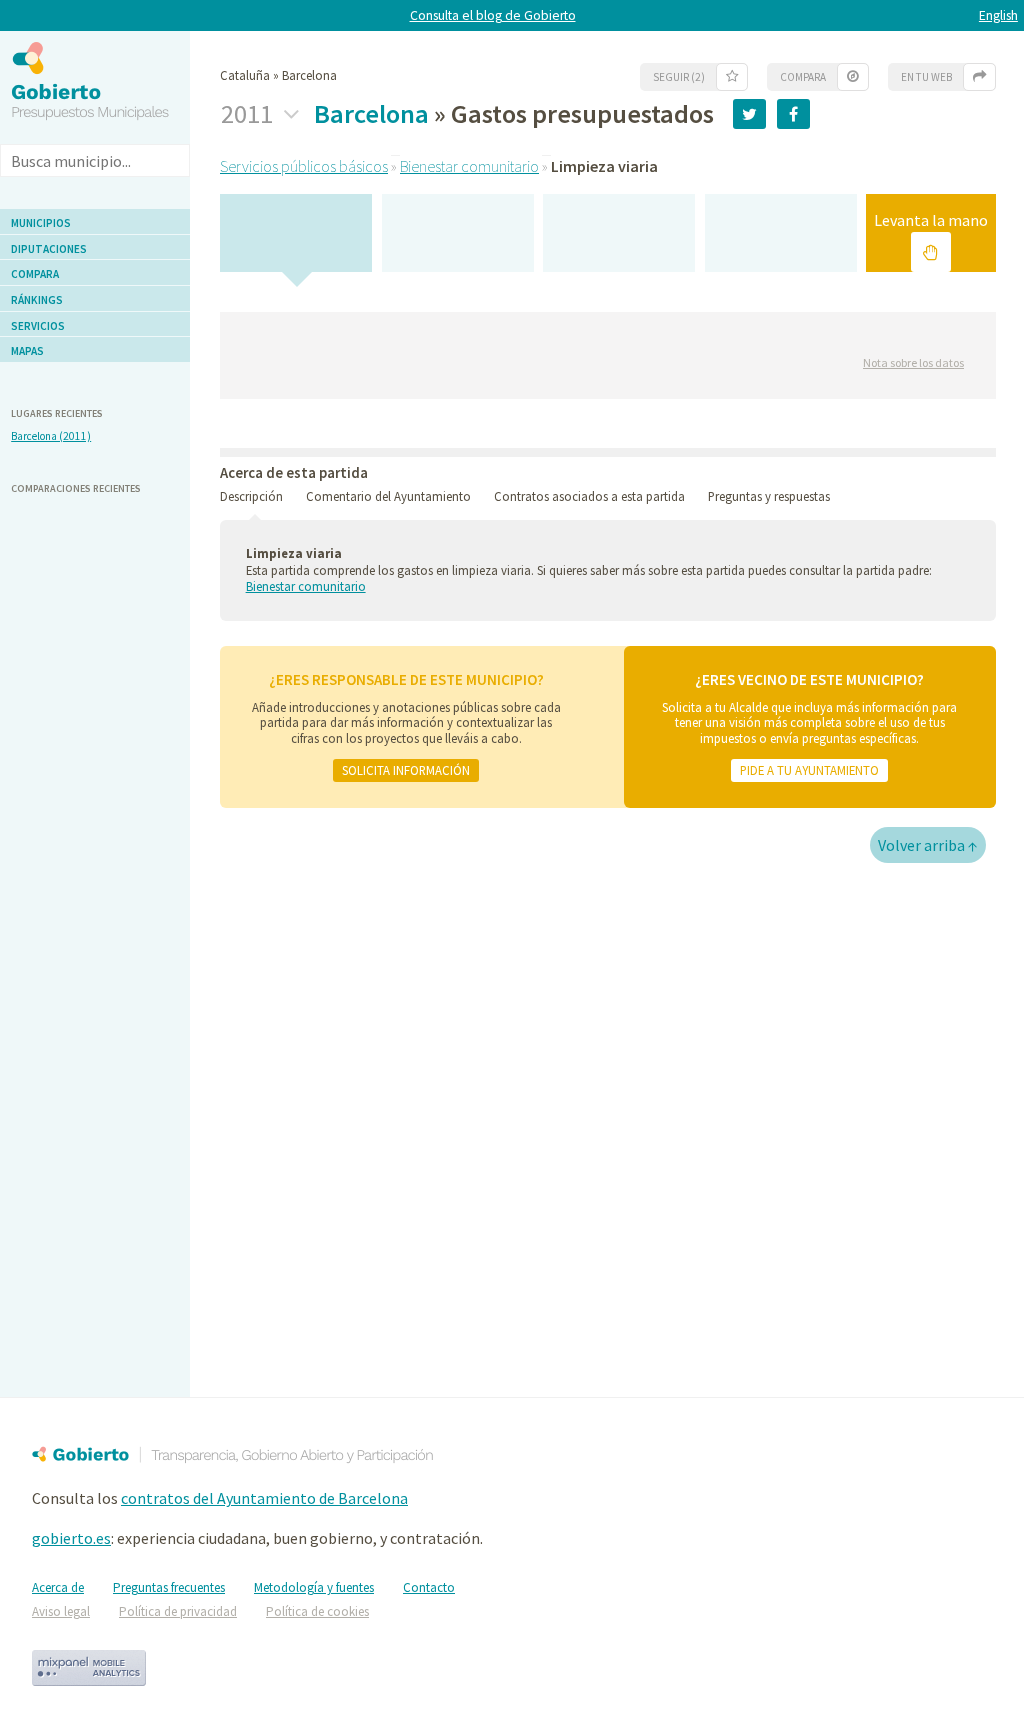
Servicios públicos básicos (304, 166)
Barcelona (371, 113)
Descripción (251, 496)
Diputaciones (49, 249)
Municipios (41, 223)
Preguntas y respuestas (769, 496)
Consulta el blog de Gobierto (493, 15)
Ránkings (37, 300)
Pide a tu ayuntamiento (809, 770)
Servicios (38, 326)
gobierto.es (71, 1538)
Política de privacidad (178, 1611)
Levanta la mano (931, 220)
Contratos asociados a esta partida (589, 496)
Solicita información (406, 770)
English (998, 15)
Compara (35, 274)
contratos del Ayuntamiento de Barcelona (264, 1498)
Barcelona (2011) (51, 436)
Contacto (429, 1587)
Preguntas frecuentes (169, 1587)
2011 (249, 114)
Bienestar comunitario (469, 166)
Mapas (27, 351)
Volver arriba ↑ (928, 845)
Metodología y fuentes (314, 1587)
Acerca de (58, 1587)
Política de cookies (317, 1611)
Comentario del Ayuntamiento (388, 496)
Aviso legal (61, 1611)
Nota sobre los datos (913, 362)
